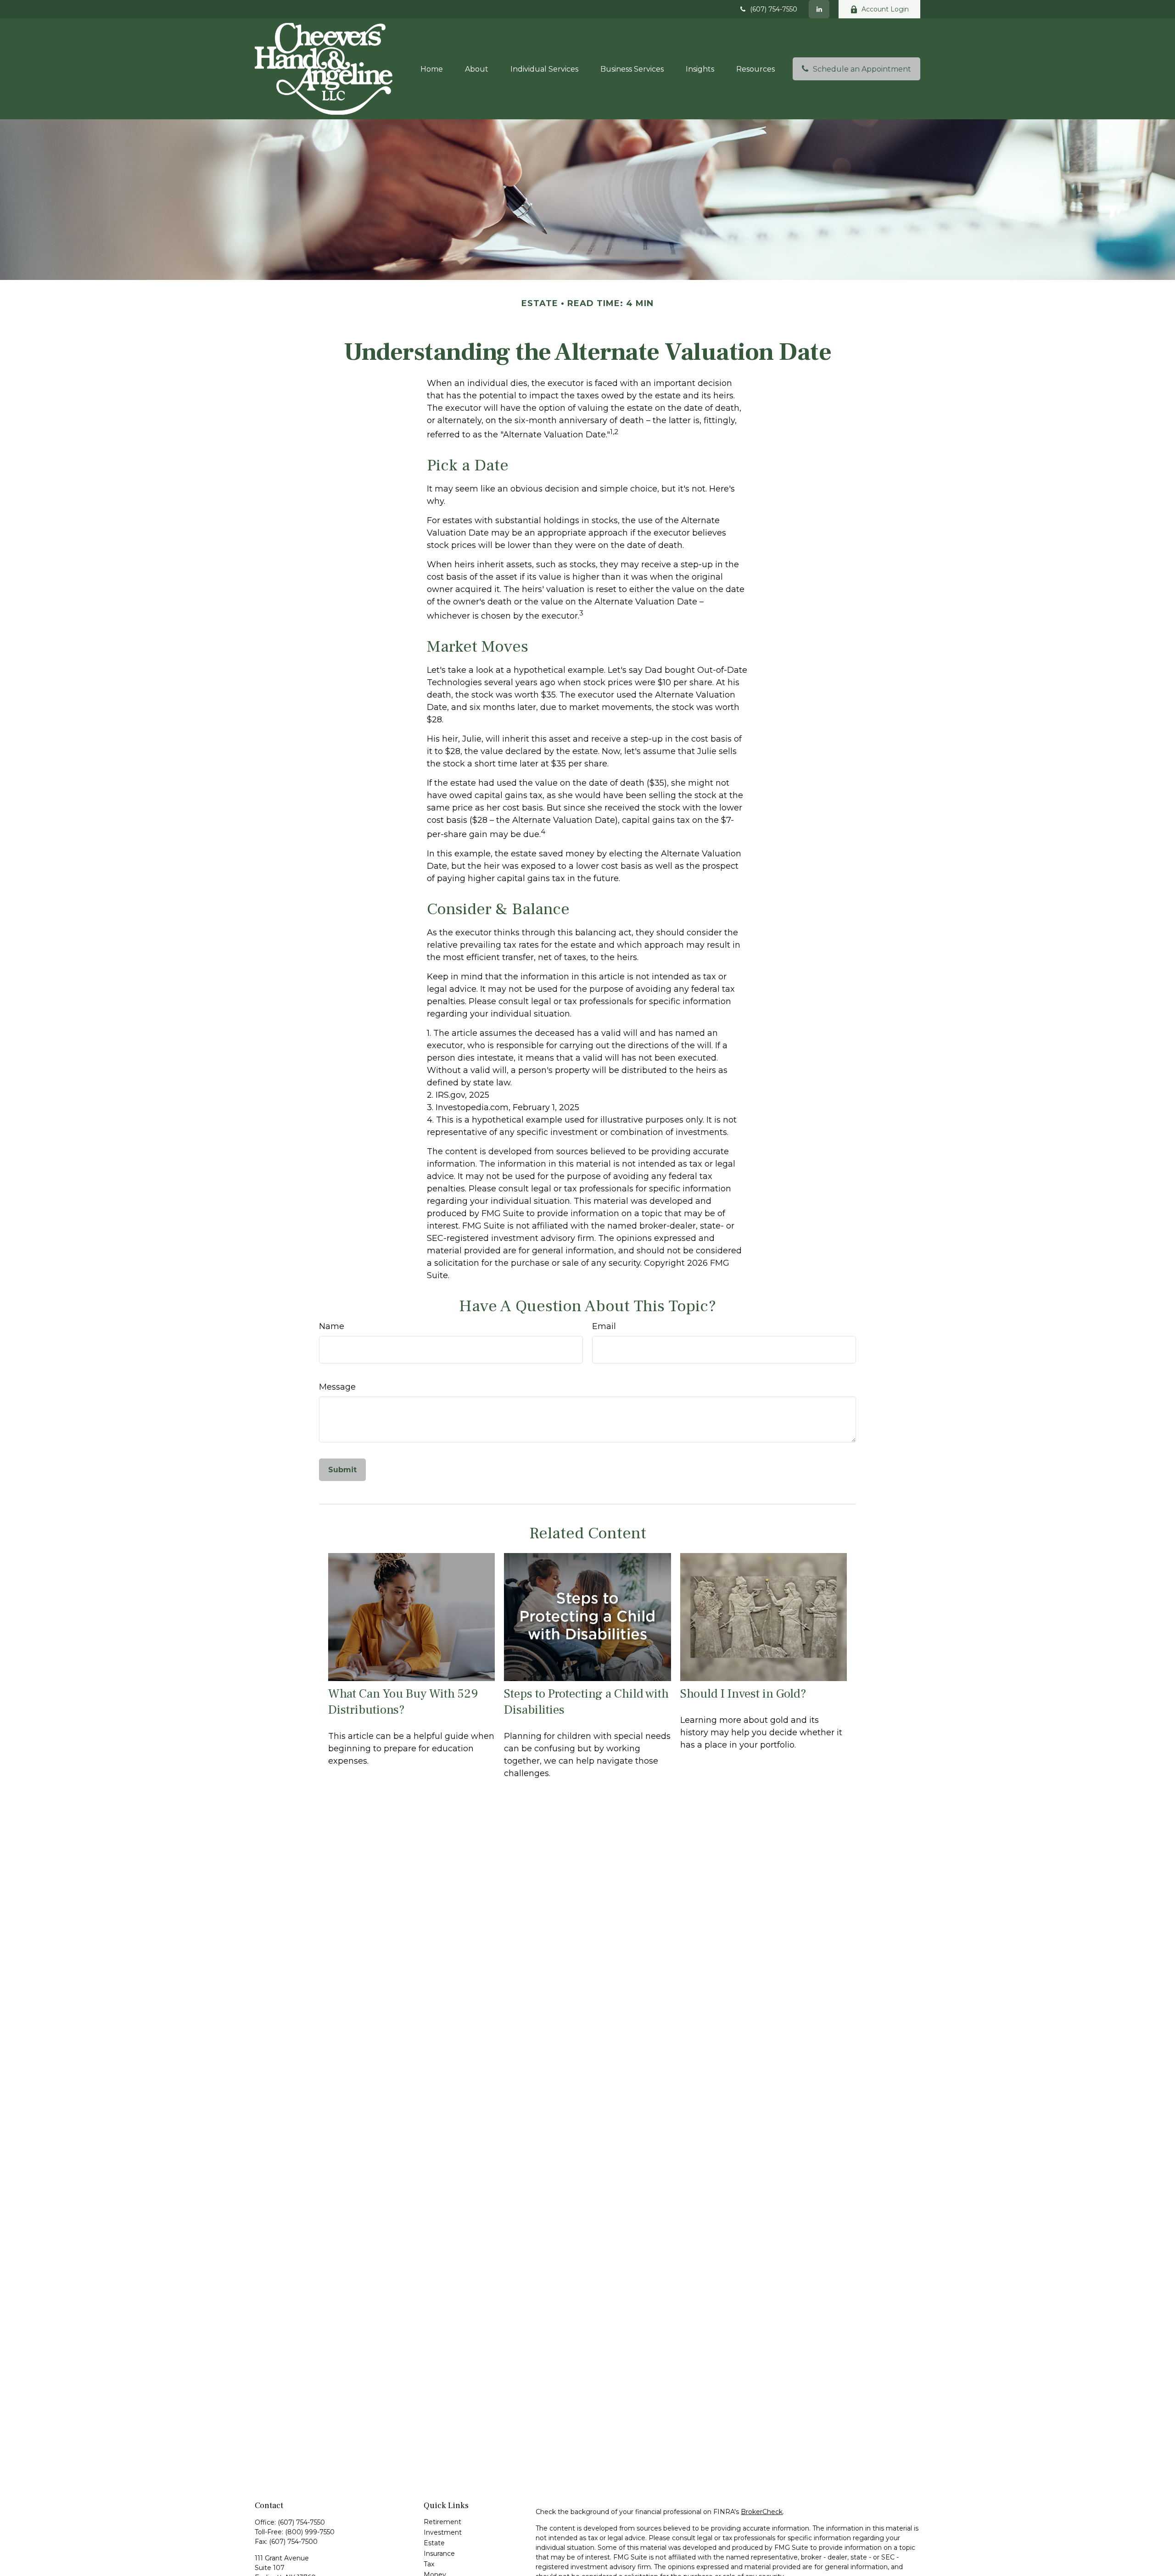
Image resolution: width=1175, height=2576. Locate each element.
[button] (432, 69)
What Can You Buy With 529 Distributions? (403, 1702)
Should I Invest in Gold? (743, 1694)
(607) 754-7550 (774, 9)
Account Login (885, 9)
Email (604, 1326)
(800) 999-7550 (310, 2532)
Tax (429, 2564)
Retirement (442, 2522)
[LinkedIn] (819, 9)
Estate (434, 2543)
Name (332, 1326)
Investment (443, 2532)
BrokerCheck (762, 2512)
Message (337, 1387)
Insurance (439, 2554)
